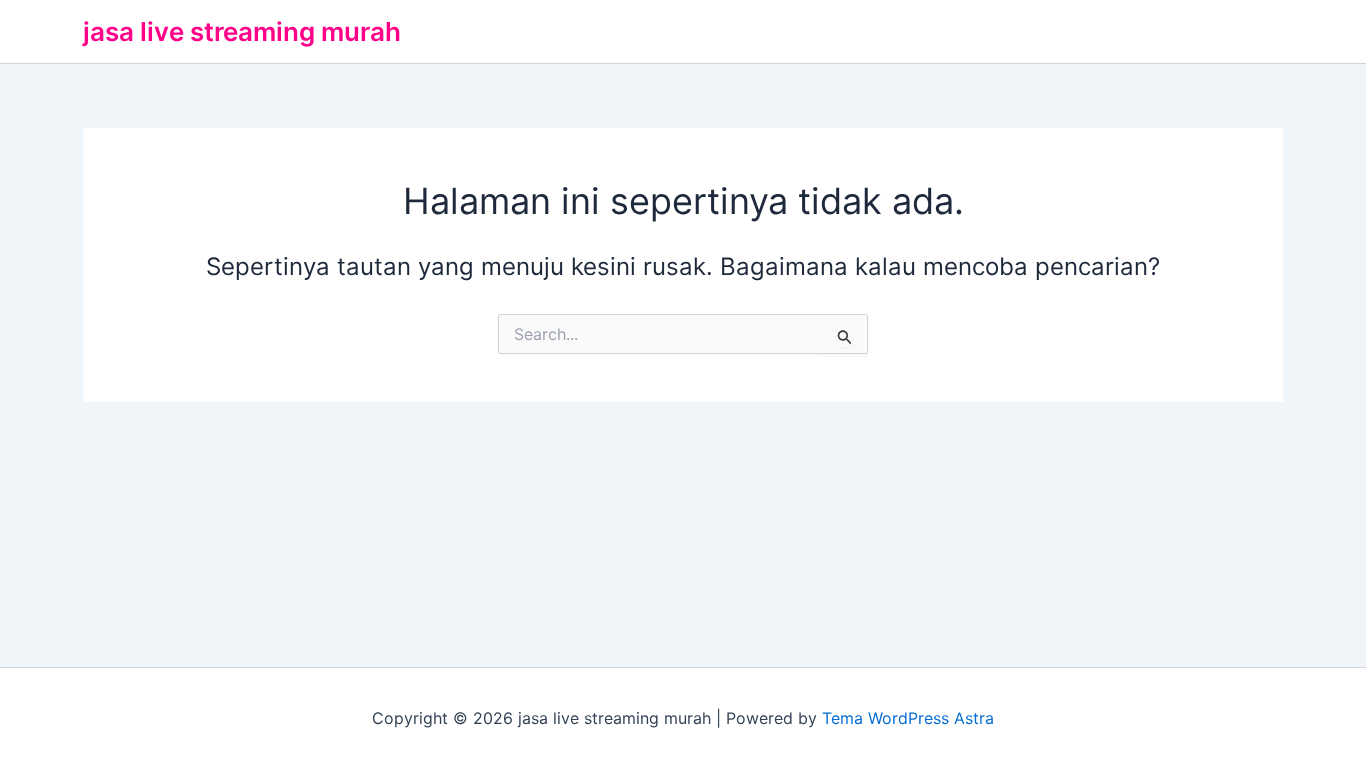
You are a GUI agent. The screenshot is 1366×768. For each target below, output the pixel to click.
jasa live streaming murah (242, 31)
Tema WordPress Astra (908, 718)
